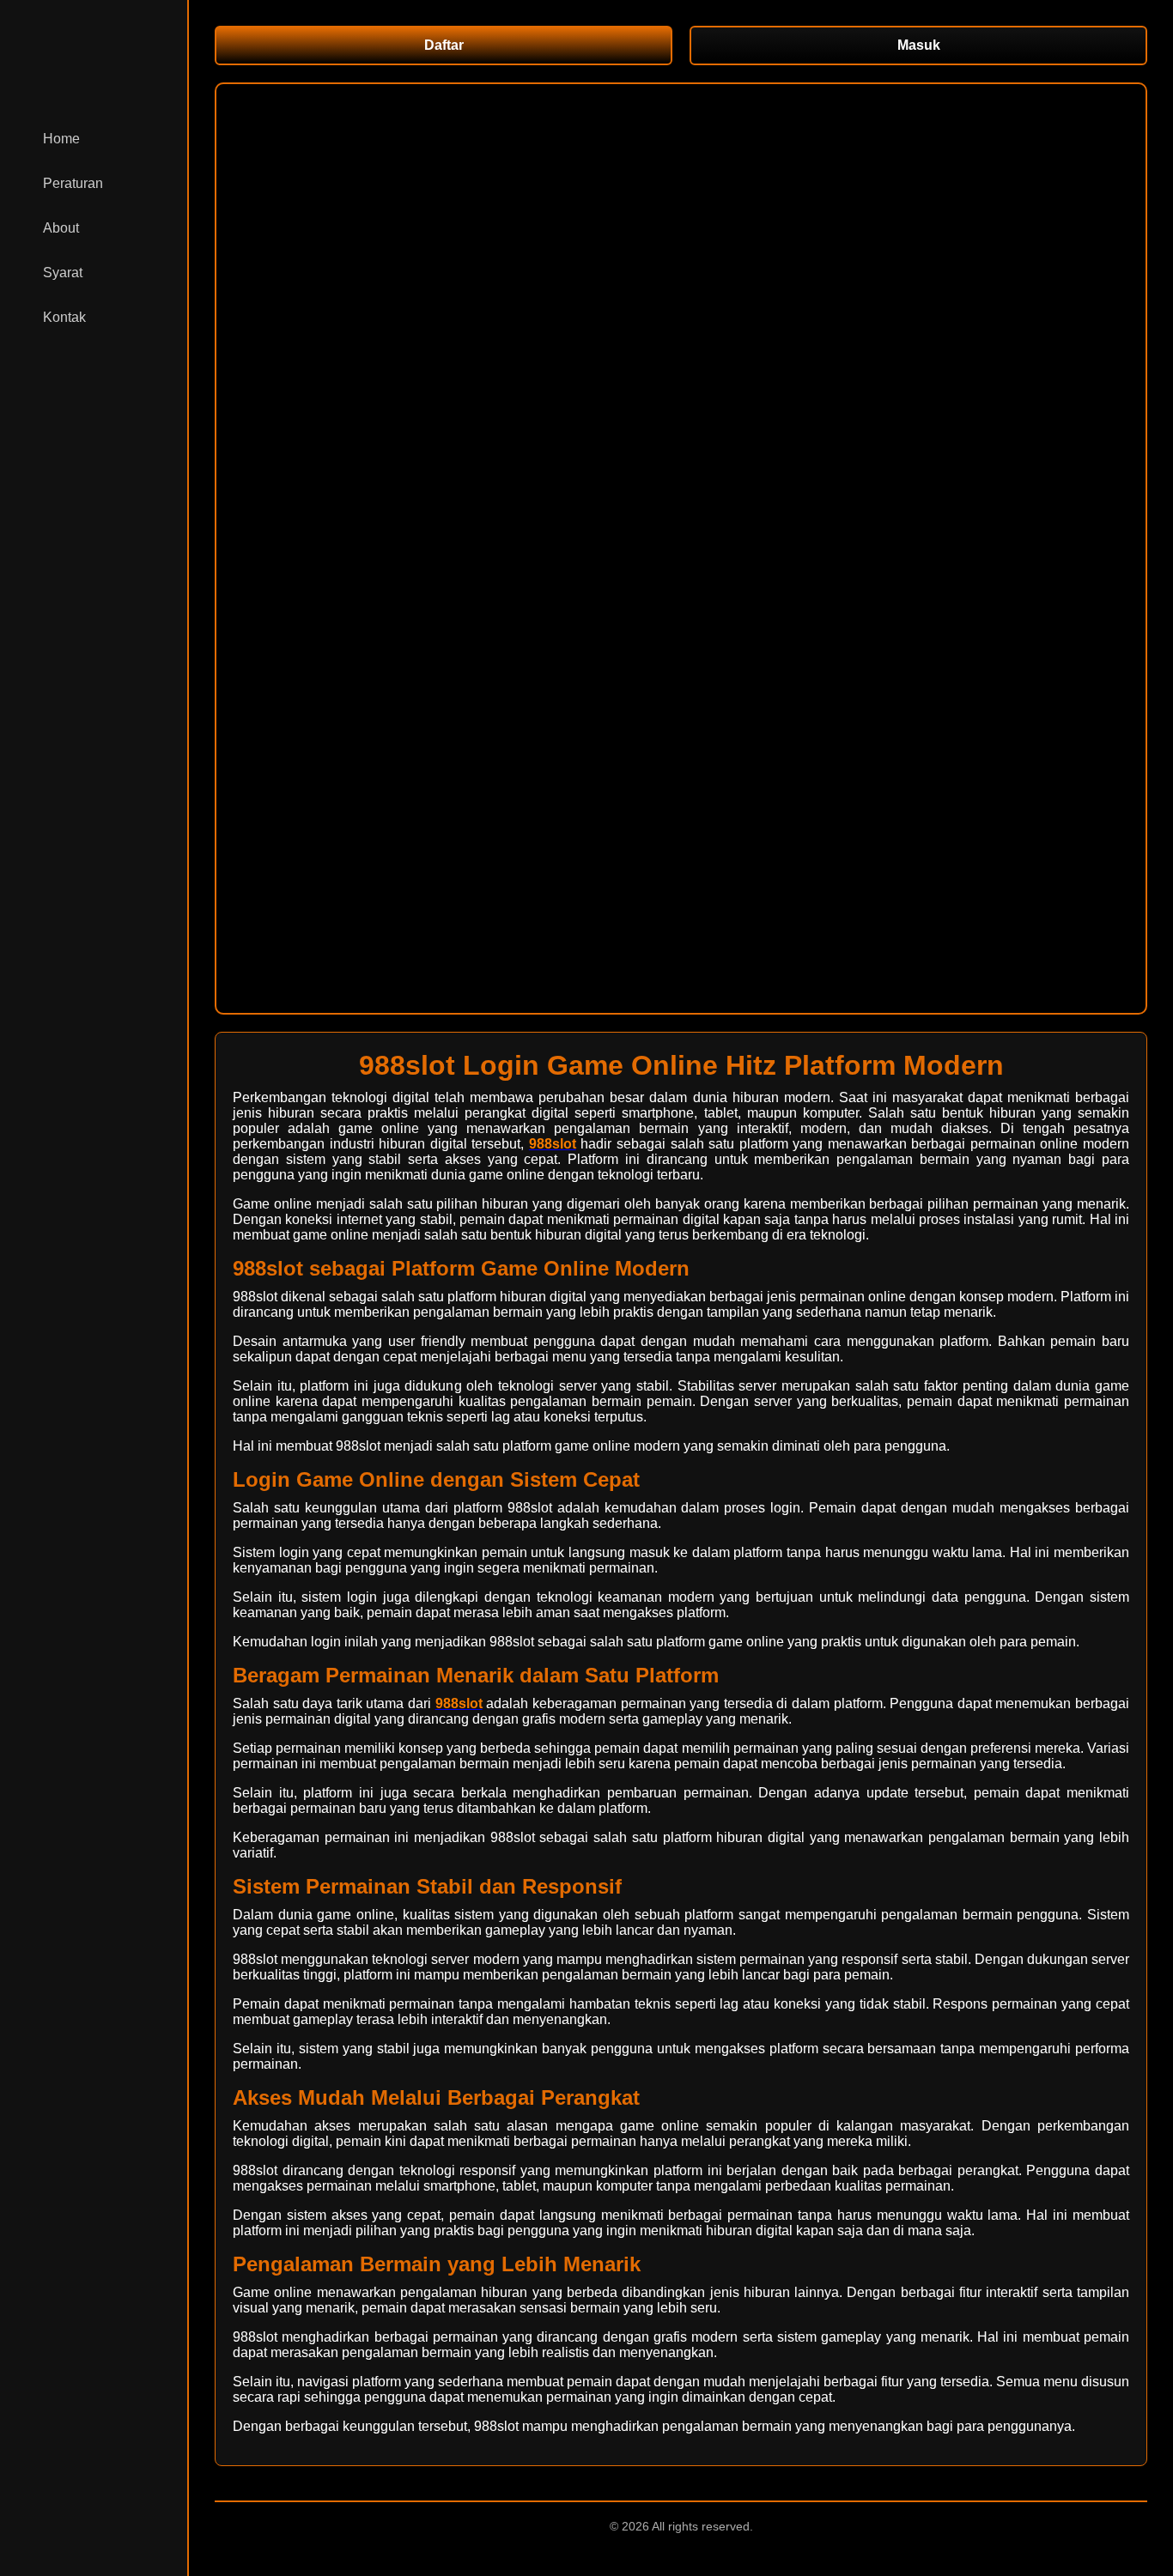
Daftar (444, 45)
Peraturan (73, 183)
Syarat (63, 273)
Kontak (64, 317)
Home (61, 139)
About (61, 228)
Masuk (919, 45)
